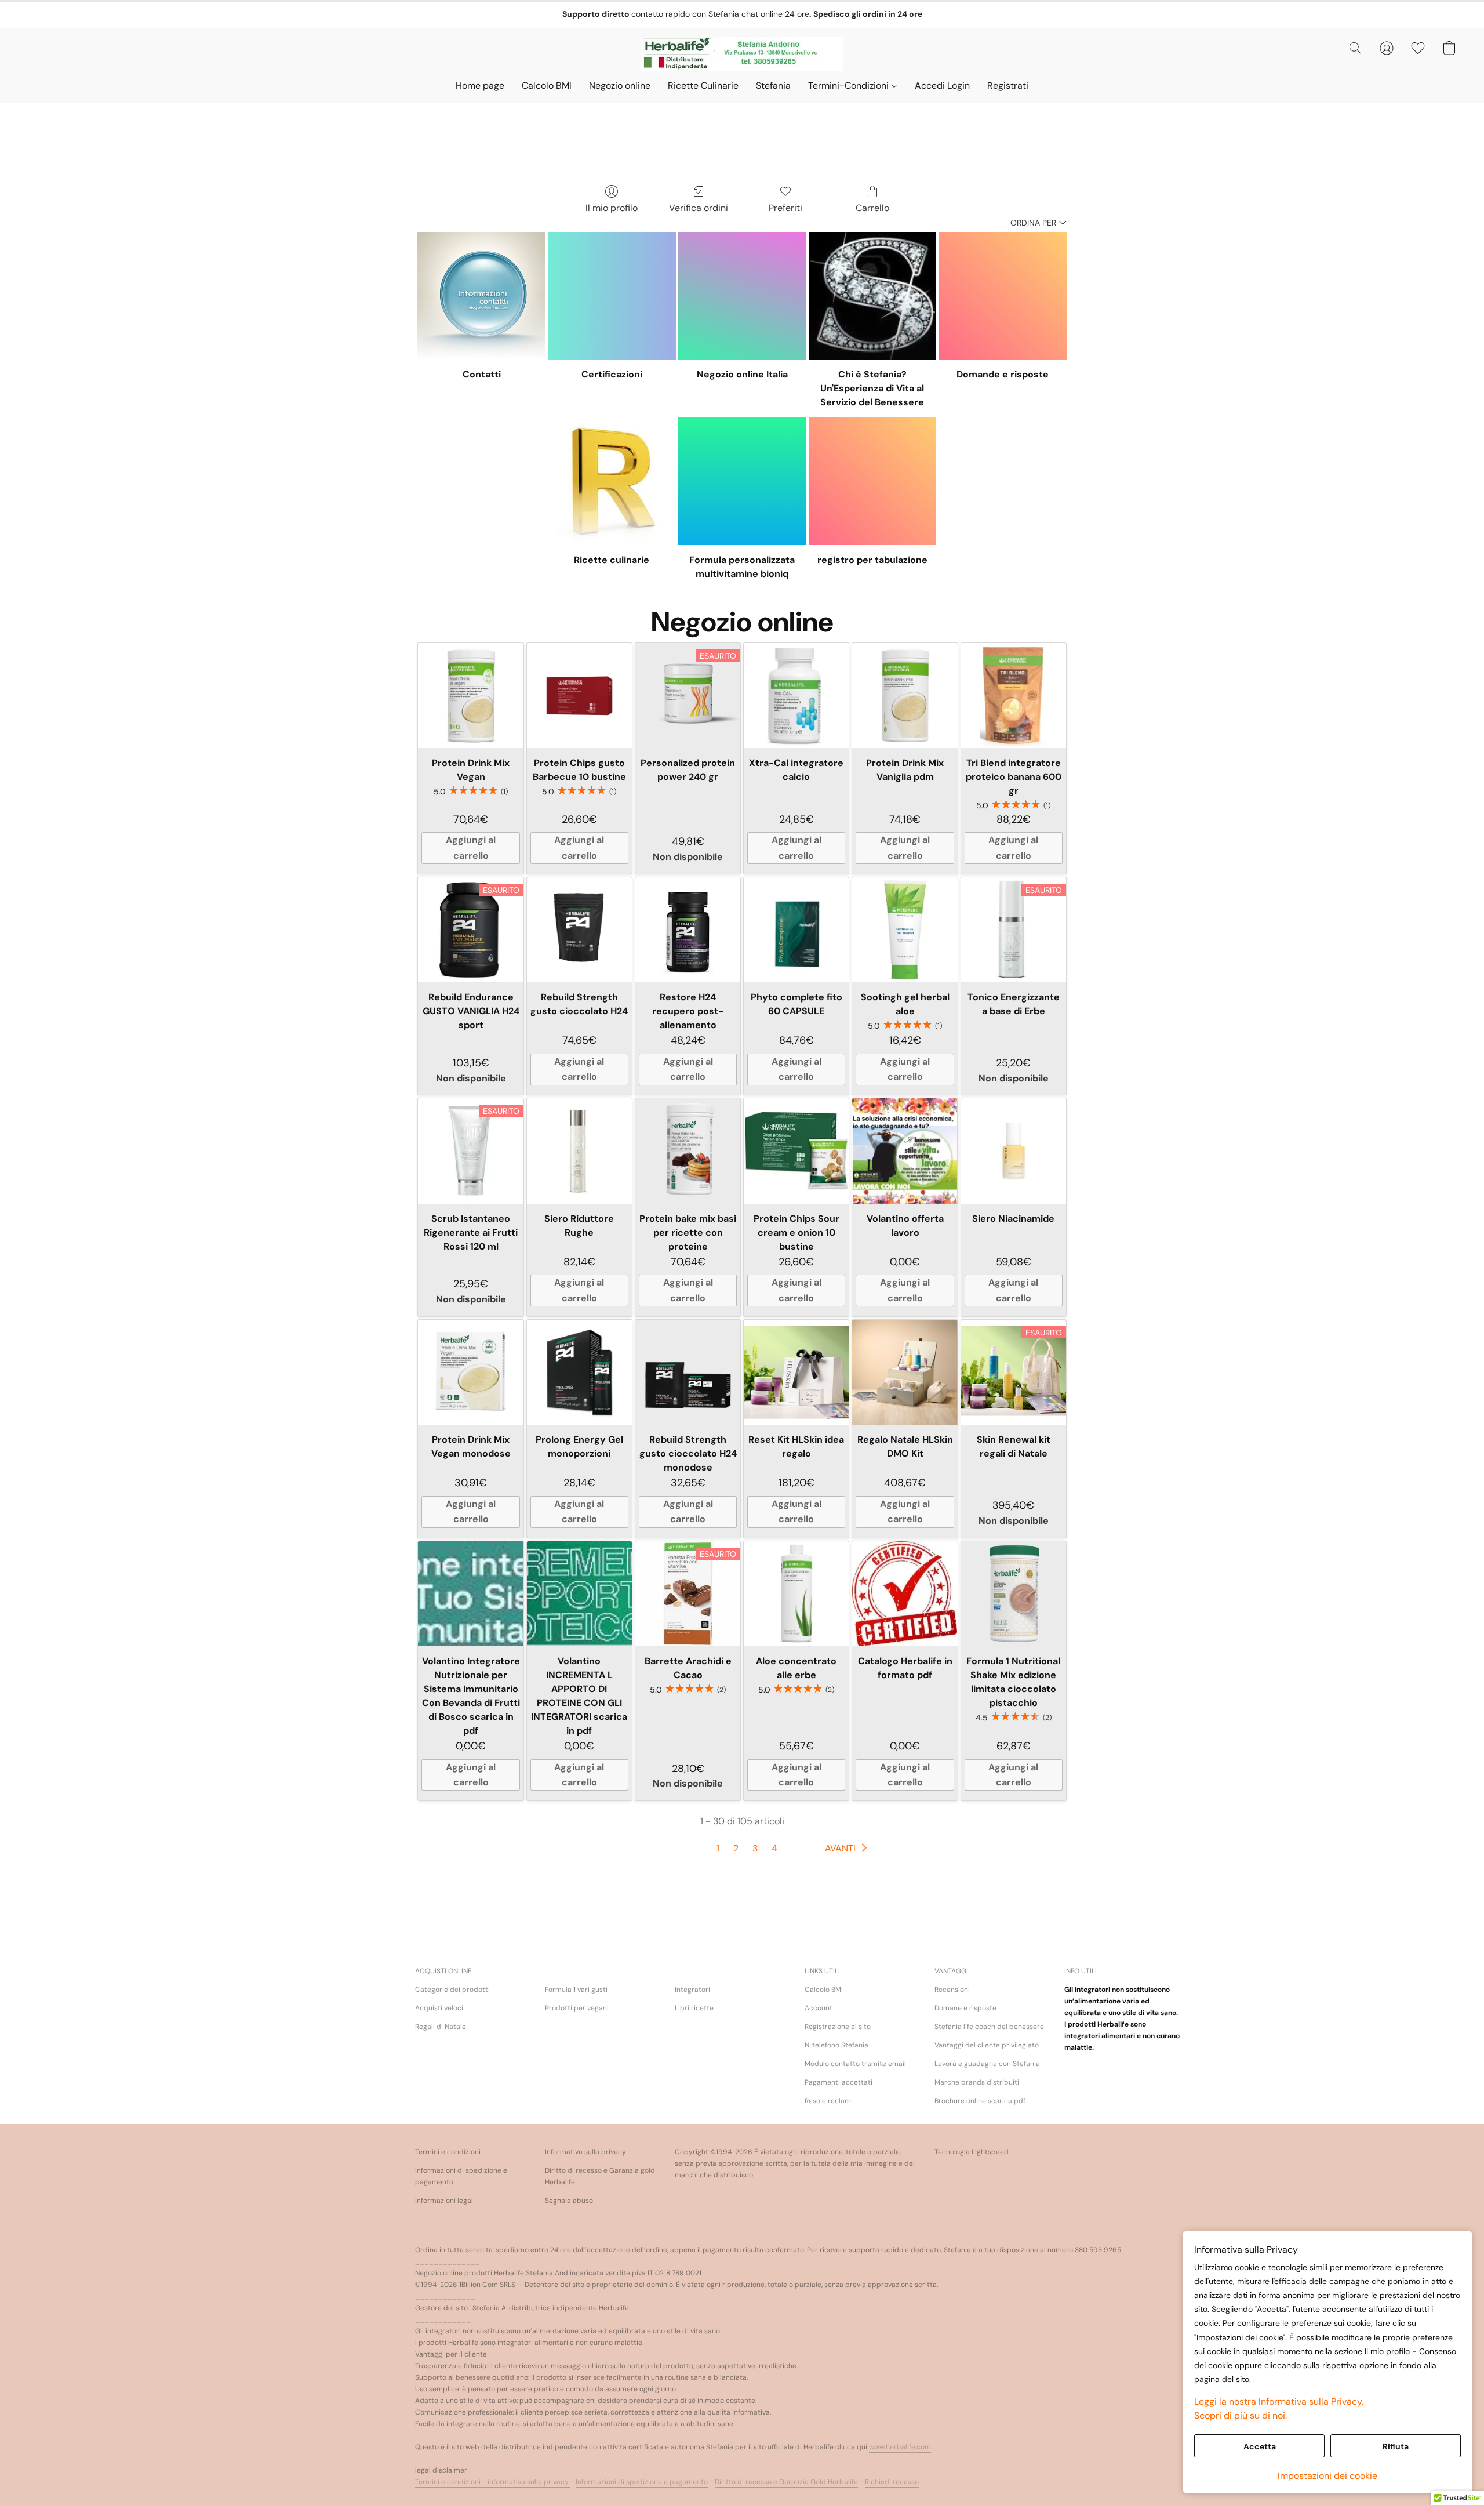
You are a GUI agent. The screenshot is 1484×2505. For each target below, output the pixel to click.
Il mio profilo (612, 208)
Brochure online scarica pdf (980, 2101)
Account (819, 2008)
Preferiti (785, 208)
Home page (480, 86)
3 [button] (755, 1848)
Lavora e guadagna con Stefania (987, 2064)
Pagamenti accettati (839, 2082)
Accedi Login (942, 86)
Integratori (692, 1990)
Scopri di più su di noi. (1241, 2415)
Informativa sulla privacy (585, 2152)
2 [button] (736, 1848)
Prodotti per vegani (577, 2008)
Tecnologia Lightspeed (972, 2152)
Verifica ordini (699, 208)
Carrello (872, 208)
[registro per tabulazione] (873, 481)
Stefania (773, 86)
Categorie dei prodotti (452, 1990)
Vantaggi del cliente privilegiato (987, 2045)
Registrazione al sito (838, 2027)
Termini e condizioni (448, 2152)
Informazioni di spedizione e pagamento (461, 2176)
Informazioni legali (445, 2201)
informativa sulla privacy (529, 2482)
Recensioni (952, 1990)
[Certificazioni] (612, 296)
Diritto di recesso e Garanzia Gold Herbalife (786, 2482)
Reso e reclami (829, 2101)
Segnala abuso (569, 2201)
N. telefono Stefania (836, 2045)
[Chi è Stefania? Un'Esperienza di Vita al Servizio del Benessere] (873, 296)
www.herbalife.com (900, 2447)
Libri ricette (694, 2008)
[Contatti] (481, 296)
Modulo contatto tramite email (855, 2064)
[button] (742, 54)
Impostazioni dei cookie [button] (1327, 2476)
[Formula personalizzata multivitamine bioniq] (742, 481)
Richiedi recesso (892, 2482)
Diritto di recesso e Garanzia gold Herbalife (600, 2176)
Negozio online (620, 86)
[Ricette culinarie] (612, 481)
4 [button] (774, 1848)
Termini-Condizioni (850, 86)
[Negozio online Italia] (742, 296)
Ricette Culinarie (703, 86)
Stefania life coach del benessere (989, 2027)
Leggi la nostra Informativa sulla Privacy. (1279, 2401)
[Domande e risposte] (1003, 296)
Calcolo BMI (547, 86)
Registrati (1008, 86)
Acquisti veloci (439, 2008)
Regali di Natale (441, 2027)
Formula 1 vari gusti (576, 1990)
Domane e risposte (965, 2008)
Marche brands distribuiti (977, 2082)
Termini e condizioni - (451, 2482)
